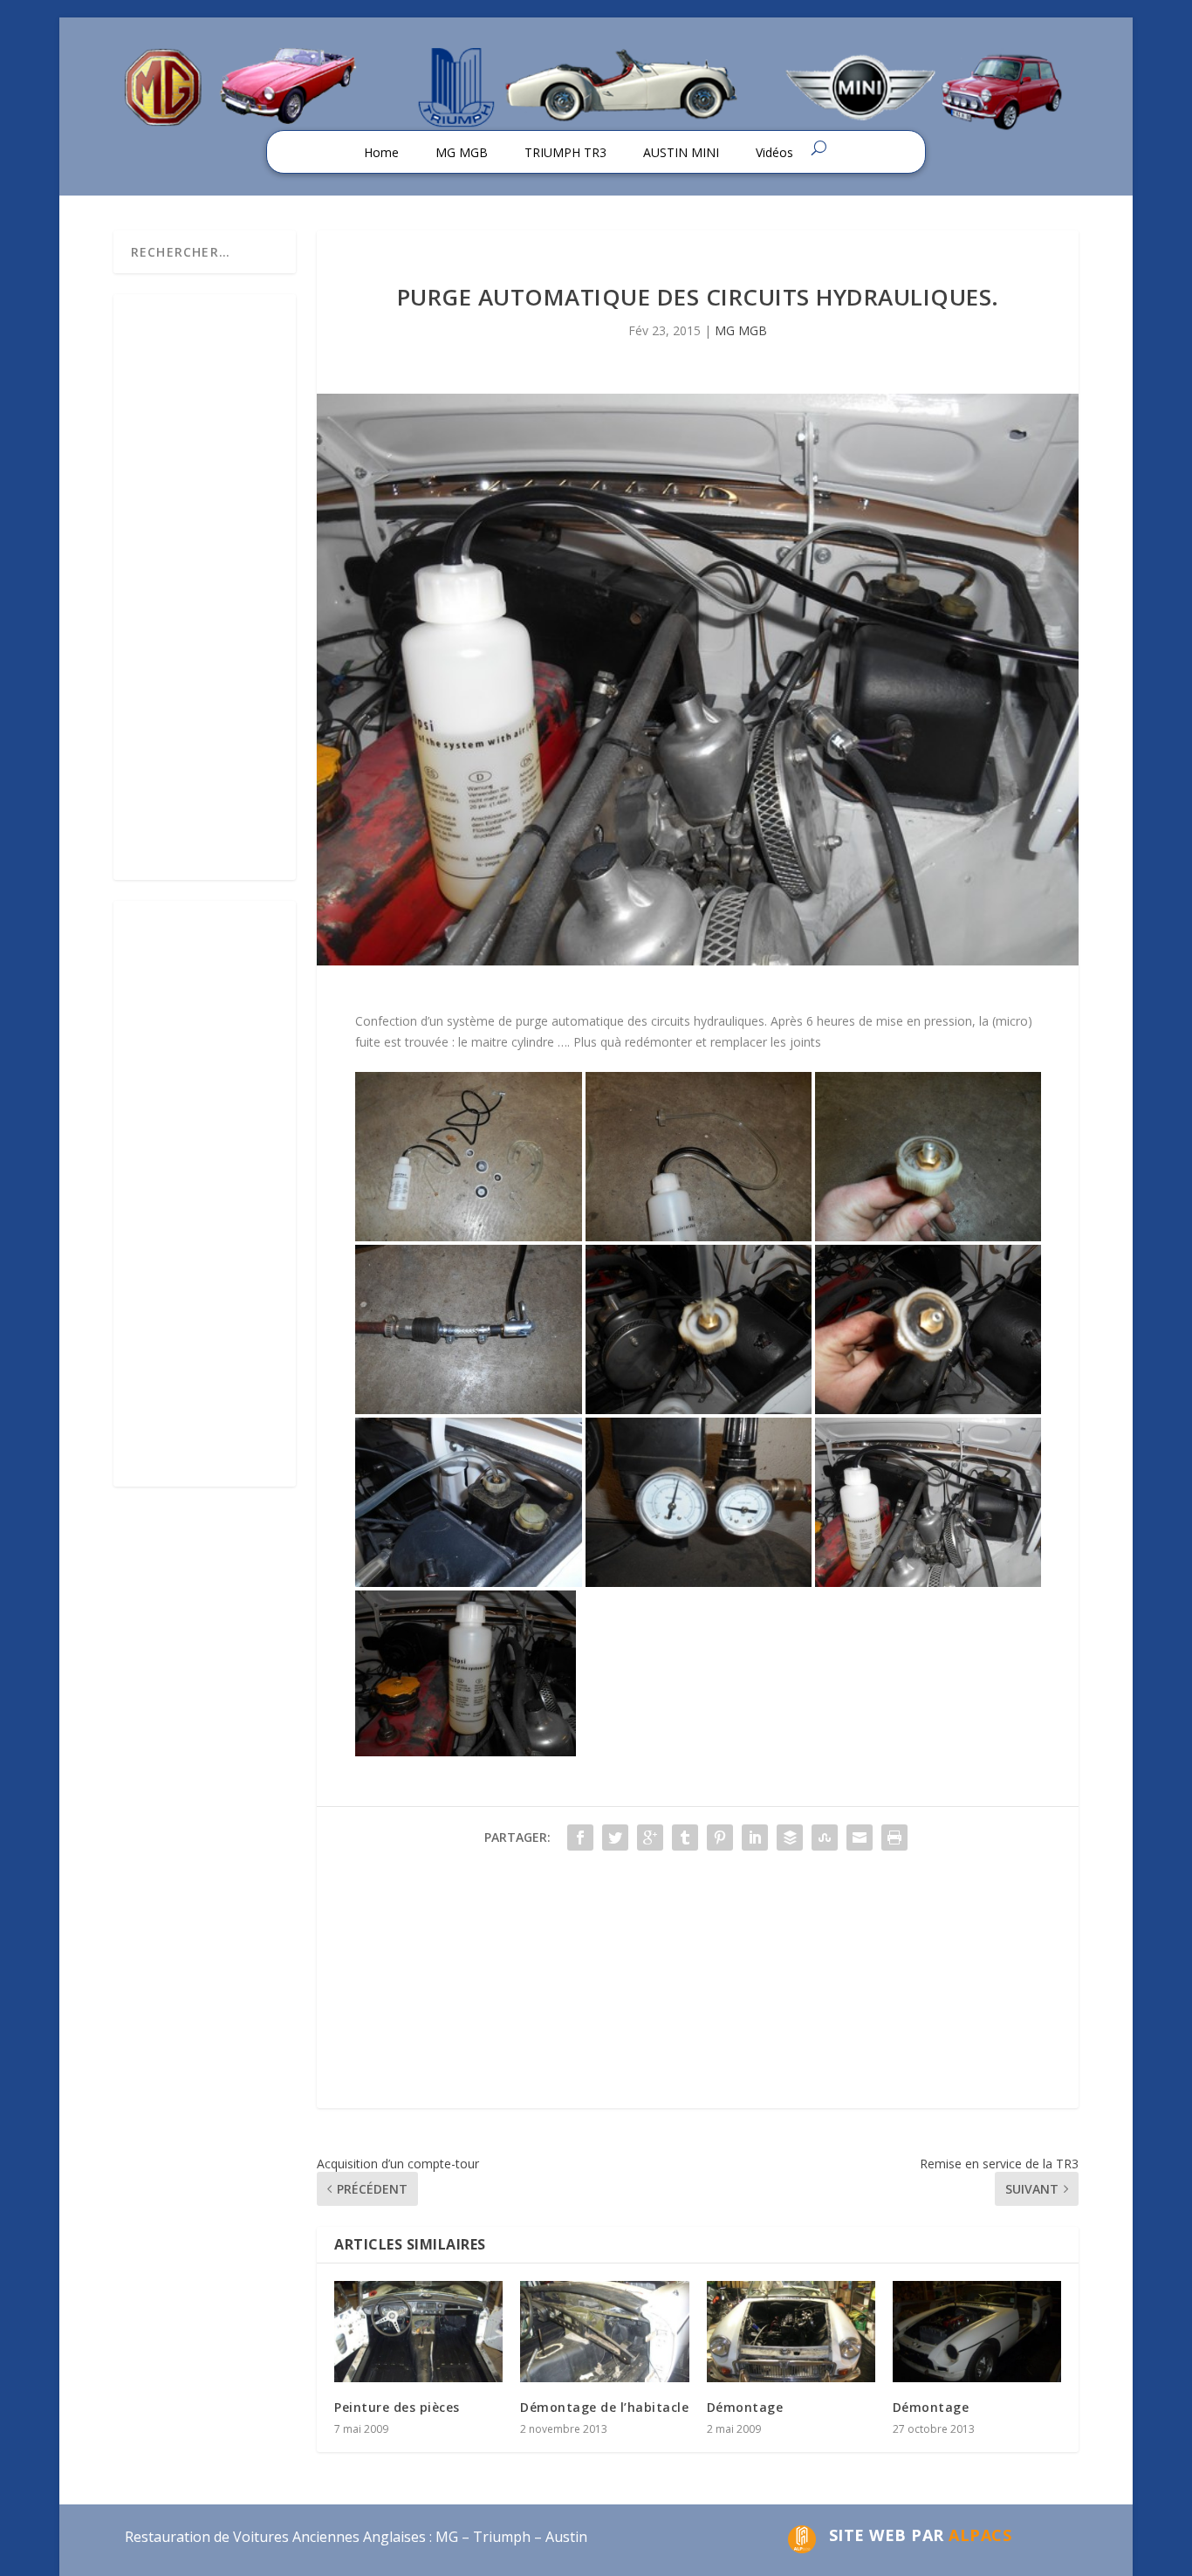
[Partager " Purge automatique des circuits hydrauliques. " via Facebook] (580, 1838)
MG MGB (462, 152)
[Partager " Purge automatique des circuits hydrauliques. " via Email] (860, 1838)
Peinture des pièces (397, 2407)
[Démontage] (791, 2332)
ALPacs (980, 2535)
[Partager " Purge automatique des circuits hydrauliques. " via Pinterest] (720, 1838)
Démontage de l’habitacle (604, 2407)
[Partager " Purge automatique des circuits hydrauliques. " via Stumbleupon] (825, 1838)
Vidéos (774, 152)
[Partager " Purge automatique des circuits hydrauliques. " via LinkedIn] (755, 1838)
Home (381, 152)
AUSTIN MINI (681, 152)
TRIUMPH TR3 (565, 152)
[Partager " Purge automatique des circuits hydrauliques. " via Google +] (650, 1838)
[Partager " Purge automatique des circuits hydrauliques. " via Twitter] (615, 1838)
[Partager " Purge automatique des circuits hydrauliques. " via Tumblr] (685, 1838)
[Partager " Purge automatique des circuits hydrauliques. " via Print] (894, 1838)
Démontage (745, 2407)
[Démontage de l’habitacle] (604, 2332)
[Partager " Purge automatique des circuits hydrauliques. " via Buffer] (790, 1838)
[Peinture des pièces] (418, 2332)
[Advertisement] (698, 1986)
